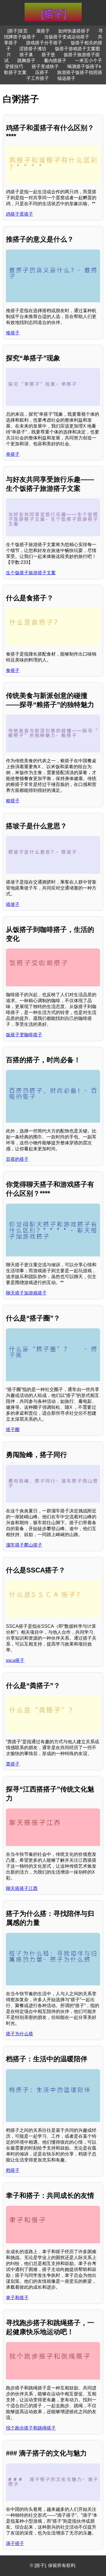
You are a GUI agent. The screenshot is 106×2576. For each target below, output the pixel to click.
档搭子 (13, 2170)
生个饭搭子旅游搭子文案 (31, 573)
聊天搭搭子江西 (22, 1888)
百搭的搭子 (17, 1159)
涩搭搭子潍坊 (33, 49)
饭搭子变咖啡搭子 (24, 1035)
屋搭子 (43, 31)
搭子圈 (13, 1430)
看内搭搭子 (55, 61)
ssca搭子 (15, 1660)
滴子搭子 (15, 2543)
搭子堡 (48, 55)
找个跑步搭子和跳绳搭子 (31, 2428)
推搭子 (13, 333)
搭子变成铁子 (45, 66)
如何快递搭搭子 (74, 31)
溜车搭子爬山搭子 (24, 1545)
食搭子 (13, 670)
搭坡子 (13, 904)
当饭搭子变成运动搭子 (67, 37)
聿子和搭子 (17, 2298)
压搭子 (42, 72)
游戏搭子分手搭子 (44, 43)
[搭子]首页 (18, 31)
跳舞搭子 (26, 61)
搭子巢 (26, 55)
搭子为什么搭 (20, 2034)
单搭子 (13, 454)
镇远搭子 (66, 78)
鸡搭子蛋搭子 (20, 214)
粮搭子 (13, 801)
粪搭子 (13, 1764)
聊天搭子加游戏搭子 (26, 1293)
